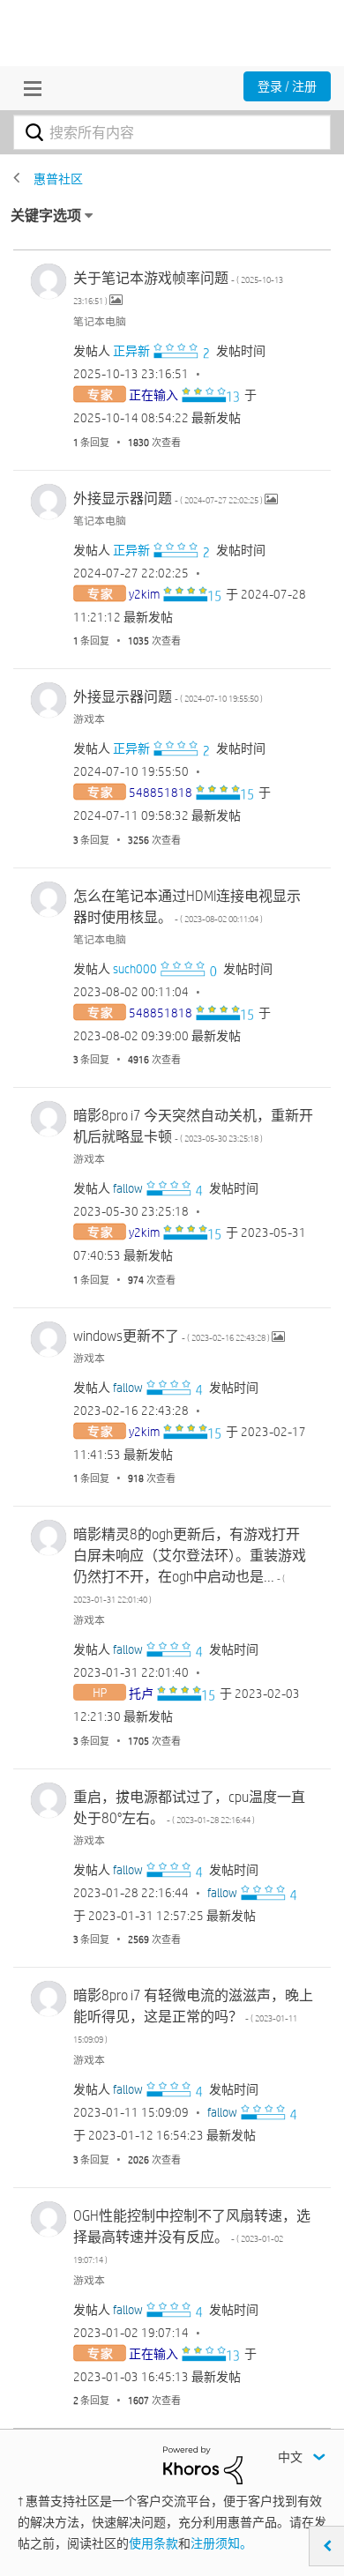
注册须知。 (221, 2543)
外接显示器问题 (169, 499)
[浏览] (28, 88)
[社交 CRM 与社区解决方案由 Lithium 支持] (203, 2464)
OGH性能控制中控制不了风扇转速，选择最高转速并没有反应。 (192, 2236)
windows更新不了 (172, 1336)
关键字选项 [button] (46, 216)
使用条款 (153, 2543)
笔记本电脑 (100, 321)
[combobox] (172, 132)
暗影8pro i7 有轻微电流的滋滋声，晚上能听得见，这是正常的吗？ (193, 2016)
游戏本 (89, 718)
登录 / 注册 (287, 86)
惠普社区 (58, 179)
